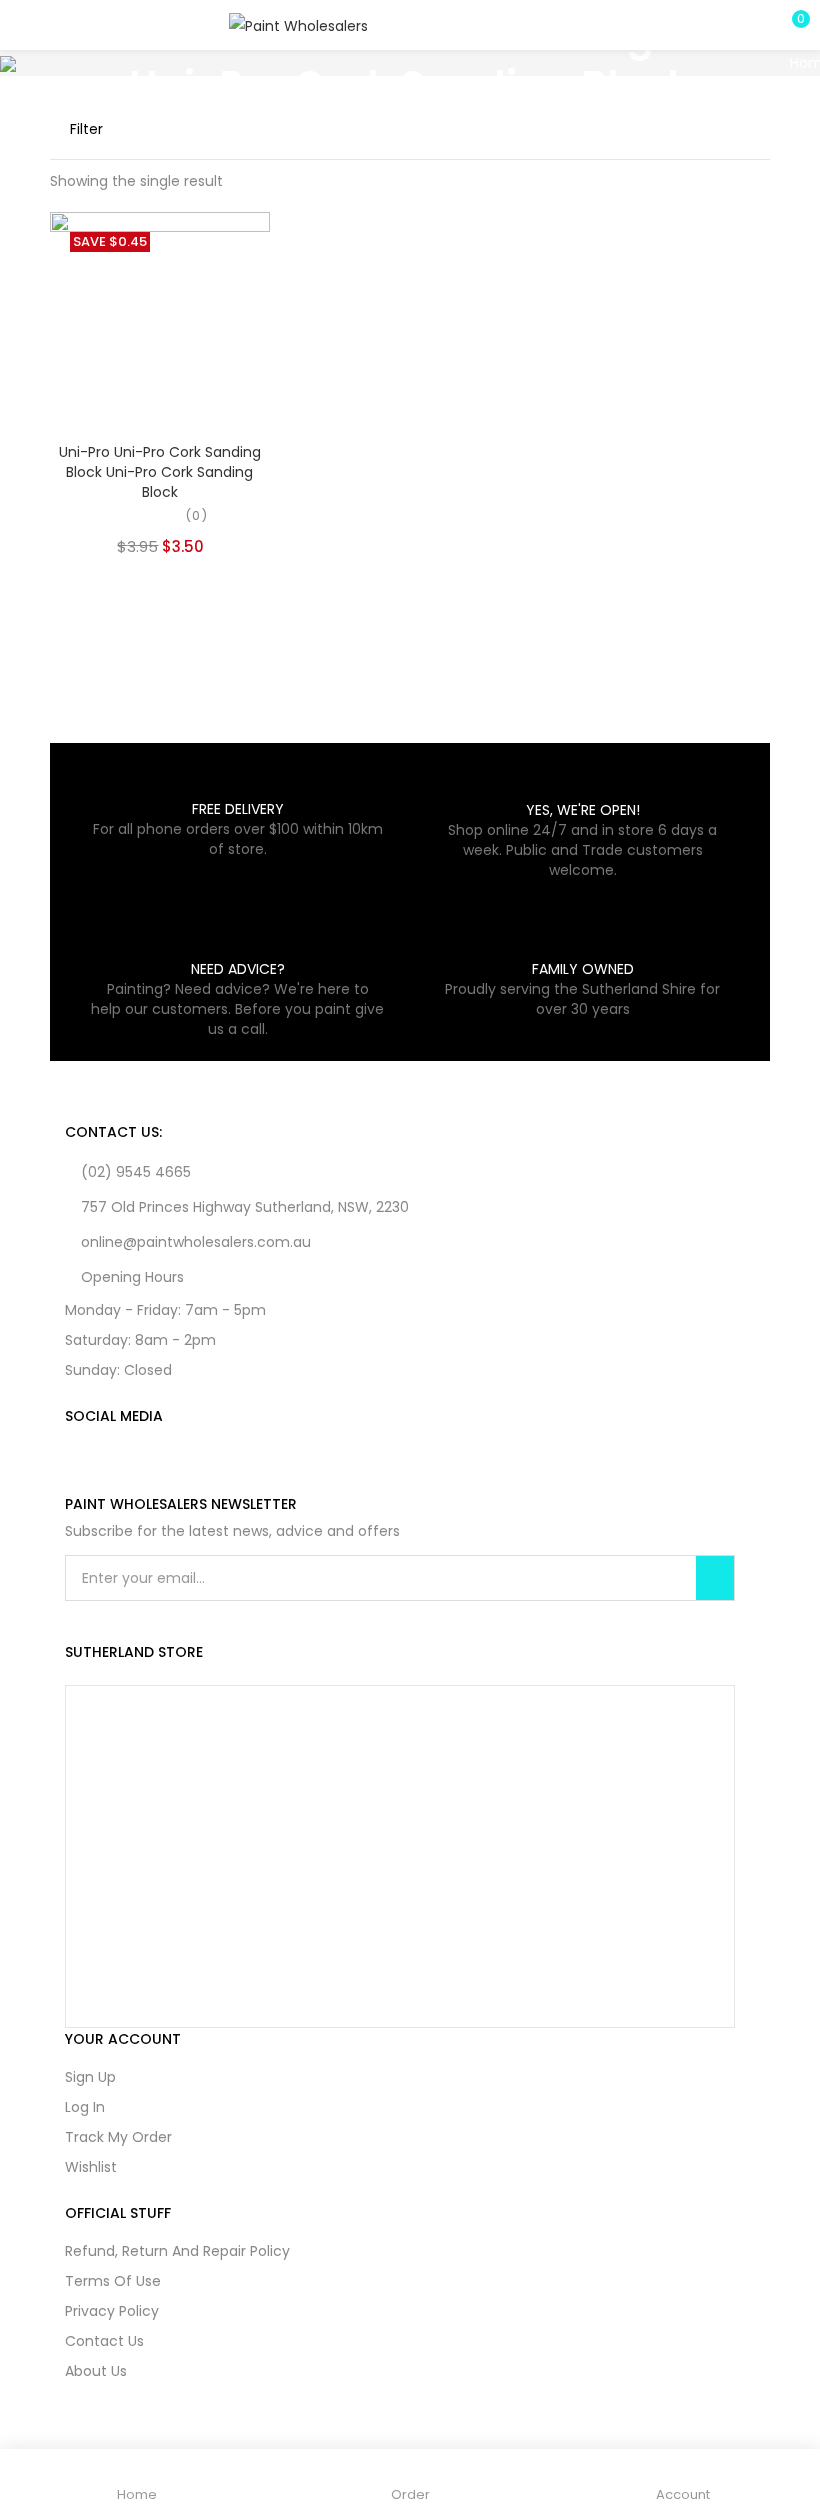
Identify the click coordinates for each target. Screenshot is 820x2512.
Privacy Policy (112, 2311)
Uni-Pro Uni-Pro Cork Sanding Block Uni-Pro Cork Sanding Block (160, 472)
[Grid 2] (689, 129)
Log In (85, 2107)
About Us (96, 2371)
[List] (724, 129)
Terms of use (113, 2281)
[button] (790, 25)
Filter (86, 129)
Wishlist (91, 2167)
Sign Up (90, 2077)
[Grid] (656, 129)
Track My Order (118, 2137)
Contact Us (104, 2341)
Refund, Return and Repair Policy (177, 2251)
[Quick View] (177, 399)
